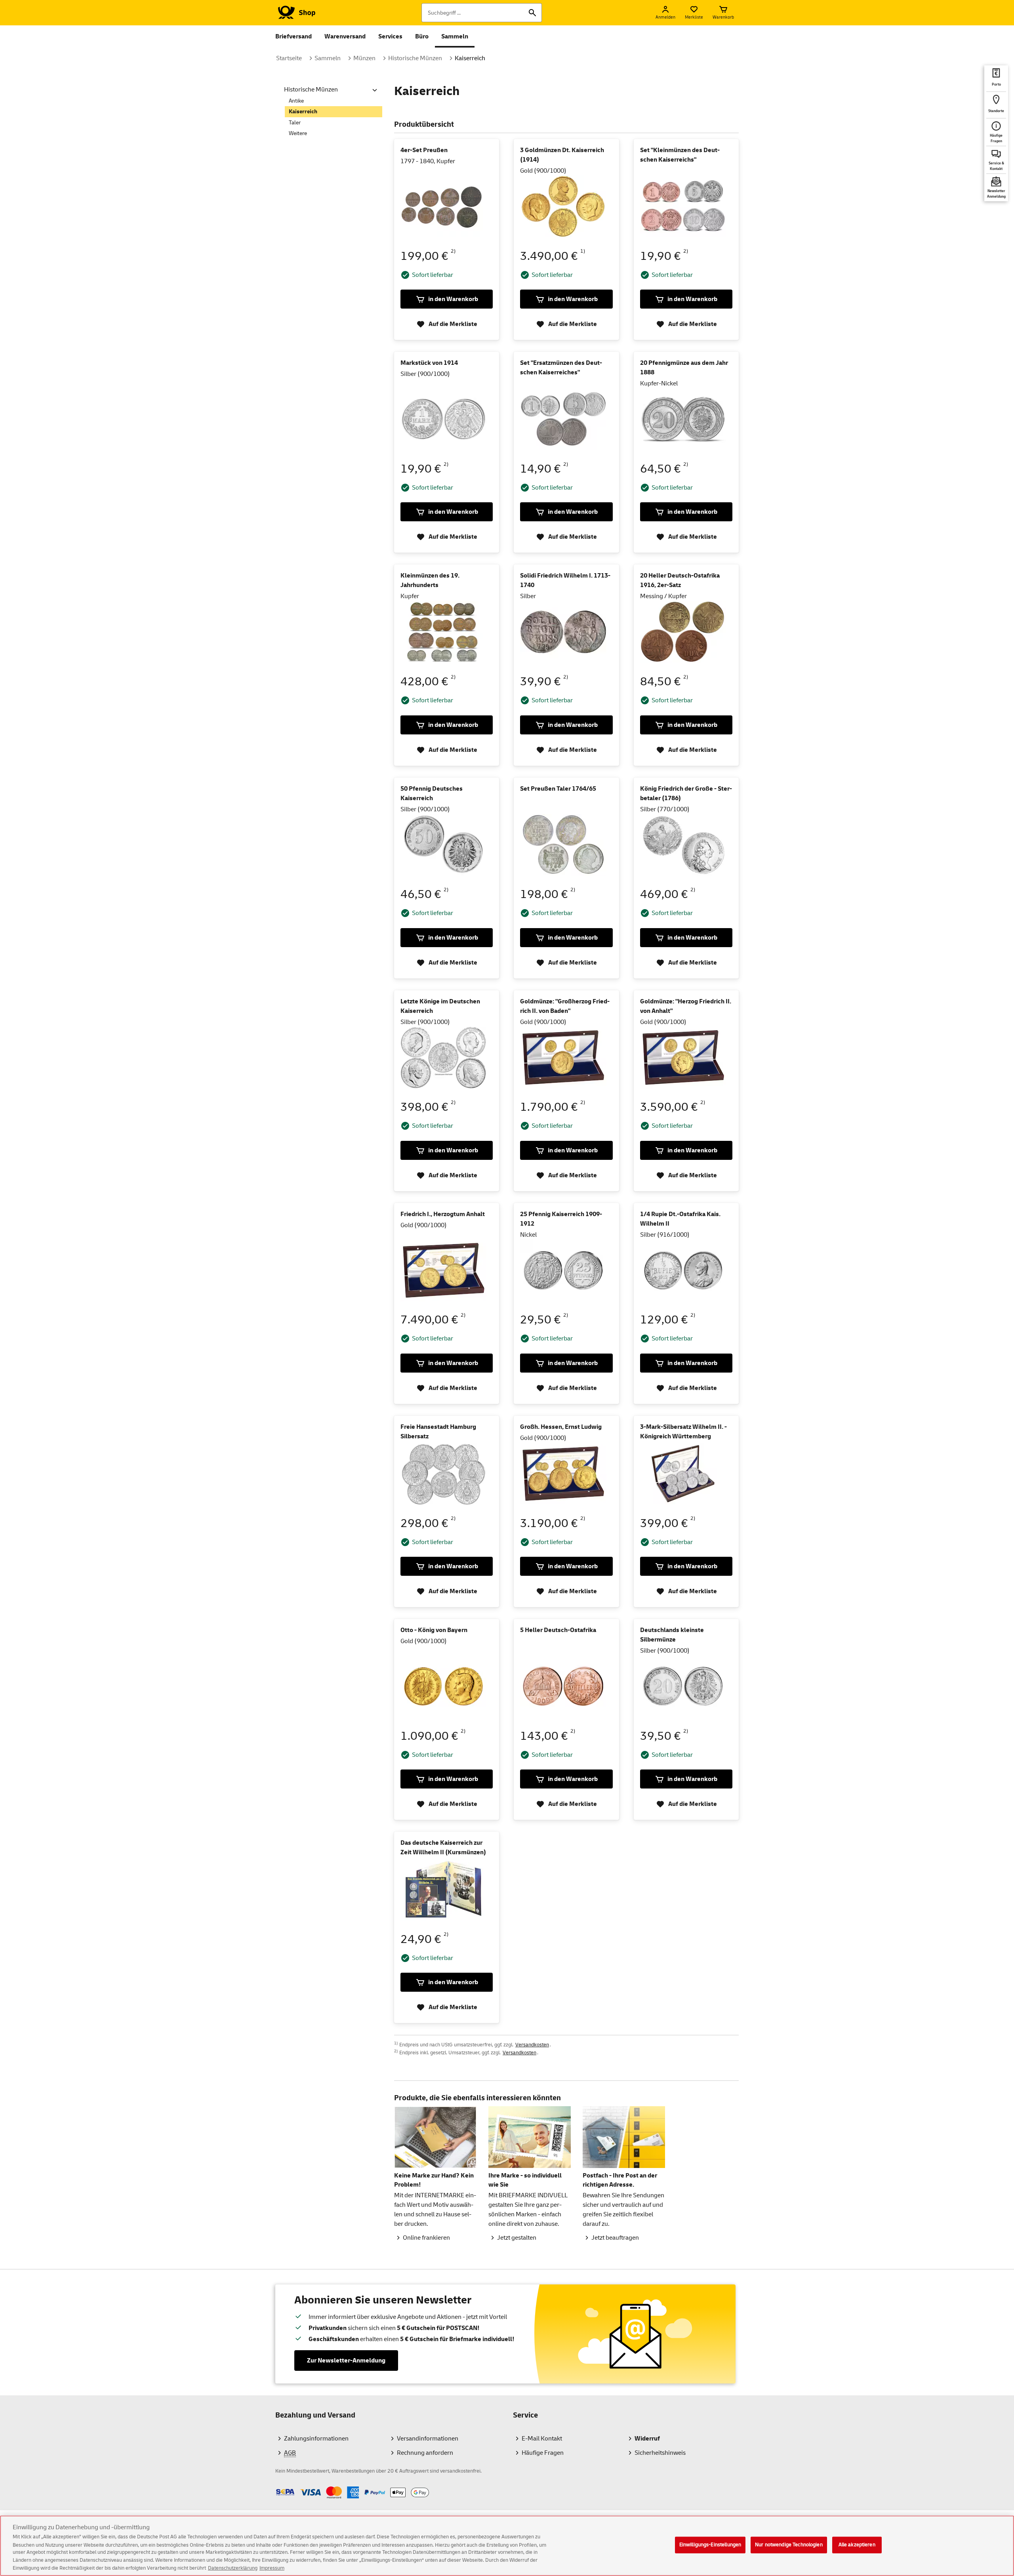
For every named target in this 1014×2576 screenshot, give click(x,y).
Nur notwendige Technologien (789, 2545)
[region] (507, 2546)
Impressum (272, 2568)
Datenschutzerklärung (233, 2568)
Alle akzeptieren (857, 2545)
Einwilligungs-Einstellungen (710, 2545)
